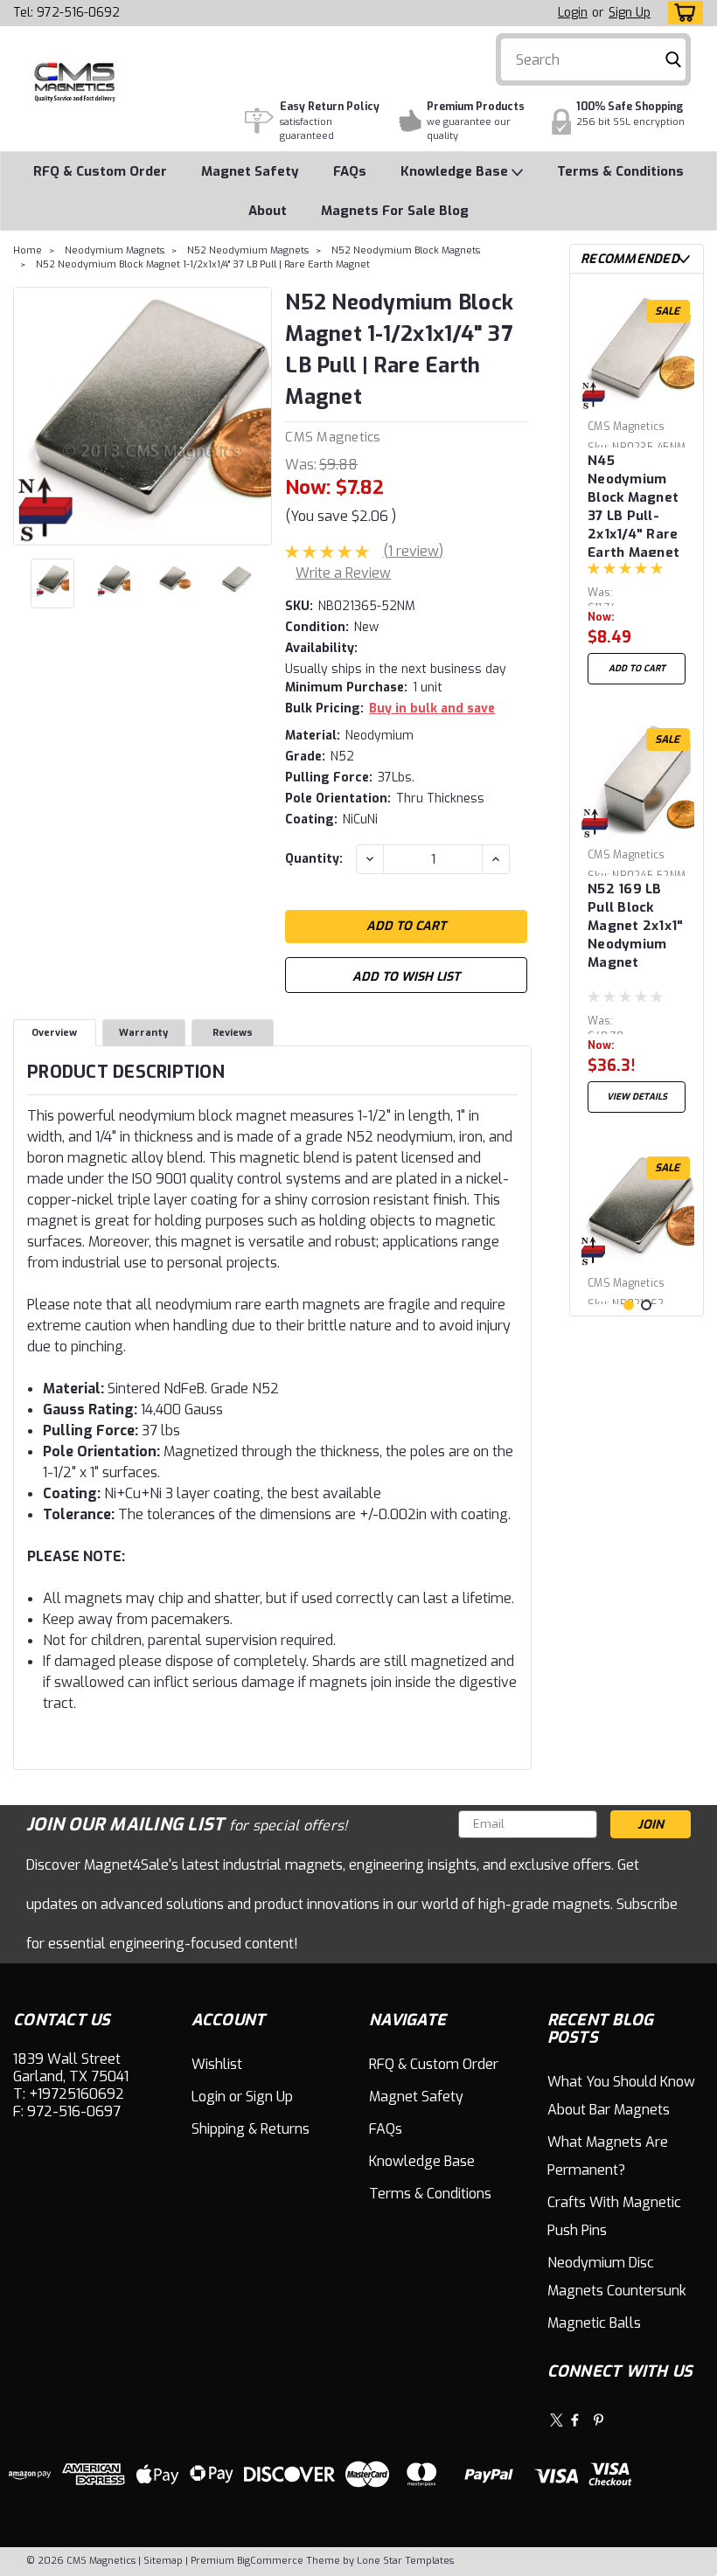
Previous (28, 416)
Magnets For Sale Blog (395, 211)
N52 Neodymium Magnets (248, 250)
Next (257, 416)
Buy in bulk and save (432, 708)
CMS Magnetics (333, 437)
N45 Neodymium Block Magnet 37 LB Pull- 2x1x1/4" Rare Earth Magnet (633, 504)
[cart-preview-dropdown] (682, 13)
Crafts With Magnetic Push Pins (614, 2216)
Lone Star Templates (405, 2561)
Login (573, 13)
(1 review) (413, 551)
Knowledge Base (456, 171)
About (268, 211)
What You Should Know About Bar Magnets (621, 2096)
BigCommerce (270, 2561)
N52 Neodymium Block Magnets (406, 250)
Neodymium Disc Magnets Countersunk (617, 2277)
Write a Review (343, 573)
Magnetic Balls (594, 2323)
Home (28, 250)
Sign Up (630, 13)
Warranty (143, 1033)
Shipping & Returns (251, 2129)
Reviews (233, 1033)
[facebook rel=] (575, 2420)
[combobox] (593, 59)
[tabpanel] (637, 490)
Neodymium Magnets (115, 250)
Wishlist (217, 2064)
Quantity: (314, 859)
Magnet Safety (250, 171)
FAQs (350, 171)
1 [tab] (629, 1305)
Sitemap (163, 2561)
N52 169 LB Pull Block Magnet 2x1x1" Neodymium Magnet (635, 926)
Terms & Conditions (620, 171)
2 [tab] (646, 1305)
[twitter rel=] (557, 2420)
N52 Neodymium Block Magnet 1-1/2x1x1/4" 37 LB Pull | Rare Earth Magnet (203, 264)
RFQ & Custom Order (100, 171)
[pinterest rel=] (599, 2420)
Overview (54, 1033)
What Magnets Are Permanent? (608, 2156)
